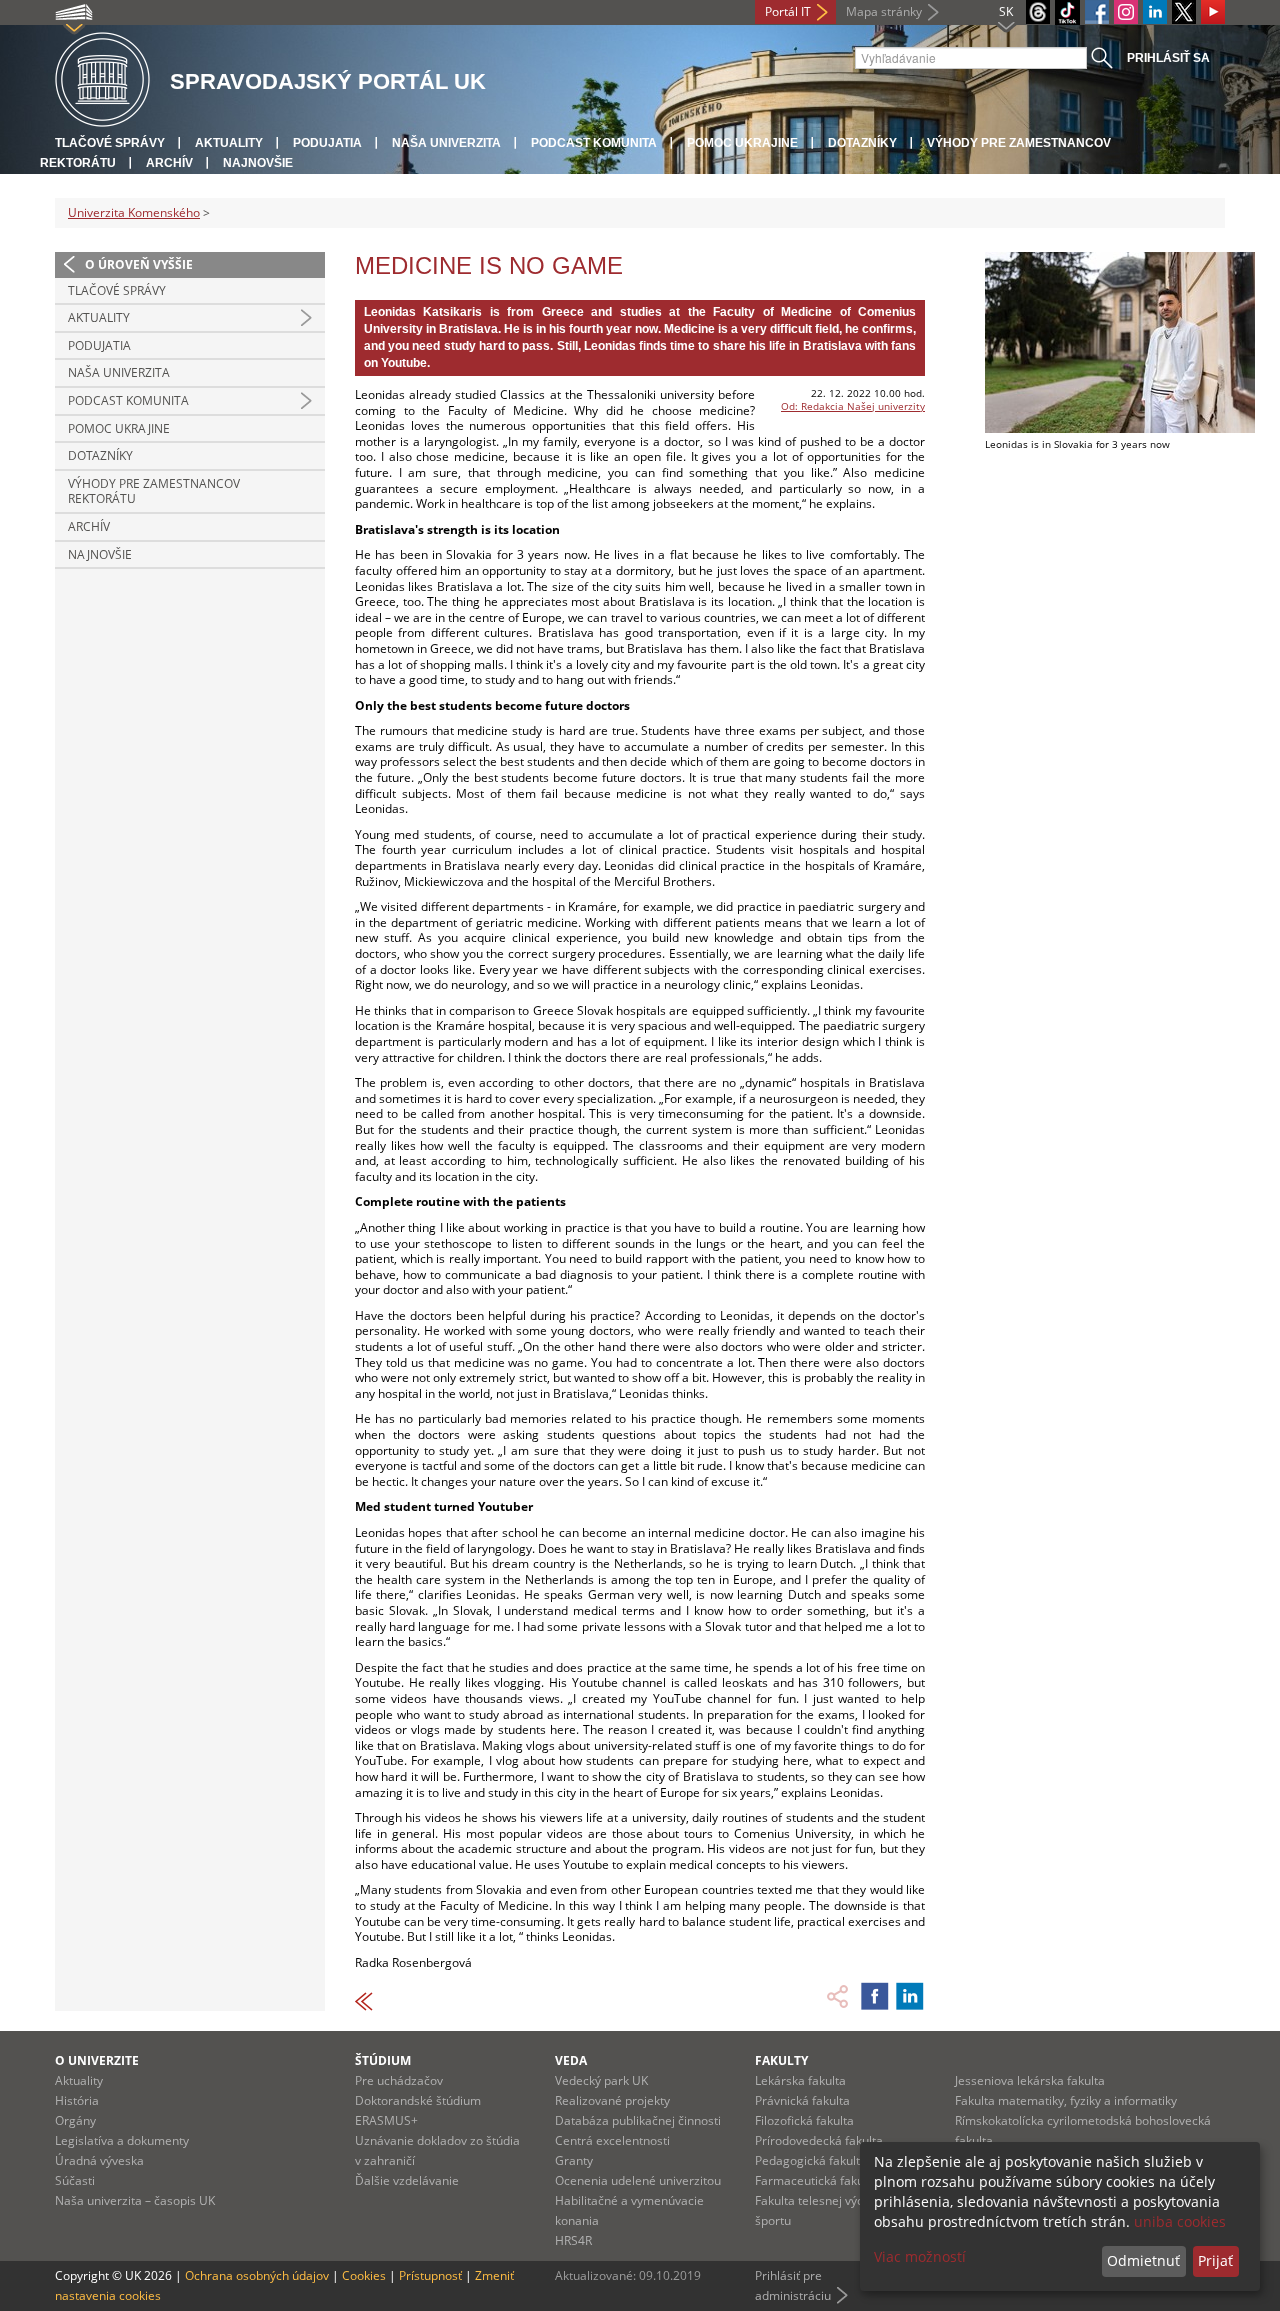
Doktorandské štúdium (418, 2100)
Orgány (75, 2120)
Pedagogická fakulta (811, 2160)
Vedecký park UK (601, 2080)
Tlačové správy (110, 143)
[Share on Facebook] (875, 1996)
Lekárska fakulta (800, 2080)
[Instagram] (1126, 12)
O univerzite (97, 2060)
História (77, 2100)
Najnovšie (258, 163)
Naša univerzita (446, 143)
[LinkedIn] (1155, 12)
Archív (169, 163)
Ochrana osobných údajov (257, 2275)
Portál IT (788, 11)
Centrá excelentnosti (612, 2140)
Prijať (1215, 2260)
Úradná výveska (99, 2160)
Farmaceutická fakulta (816, 2180)
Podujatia (327, 143)
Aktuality (229, 143)
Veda (571, 2060)
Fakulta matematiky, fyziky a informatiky (1066, 2100)
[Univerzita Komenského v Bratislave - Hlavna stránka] (102, 80)
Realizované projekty (612, 2100)
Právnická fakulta (802, 2100)
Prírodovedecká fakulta (819, 2140)
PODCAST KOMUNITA (594, 143)
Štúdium (383, 2060)
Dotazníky (862, 143)
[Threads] (1038, 12)
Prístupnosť (430, 2275)
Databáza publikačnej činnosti (638, 2120)
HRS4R (573, 2240)
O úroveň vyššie (139, 264)
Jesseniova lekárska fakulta (1030, 2080)
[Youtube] (1213, 12)
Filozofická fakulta (804, 2120)
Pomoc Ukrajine (742, 143)
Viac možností (920, 2256)
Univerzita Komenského (134, 212)
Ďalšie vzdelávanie (407, 2180)
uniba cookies (1180, 2221)
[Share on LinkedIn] (910, 1996)
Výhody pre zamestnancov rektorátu (154, 491)
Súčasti (75, 2180)
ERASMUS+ (386, 2120)
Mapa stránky (884, 11)
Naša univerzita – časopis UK (135, 2200)
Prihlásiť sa (1168, 58)
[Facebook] (1097, 12)
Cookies (364, 2275)
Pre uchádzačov (399, 2080)
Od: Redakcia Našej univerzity (853, 406)
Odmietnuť (1143, 2260)
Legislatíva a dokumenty (122, 2140)
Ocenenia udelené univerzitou (638, 2180)
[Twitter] (1184, 12)
